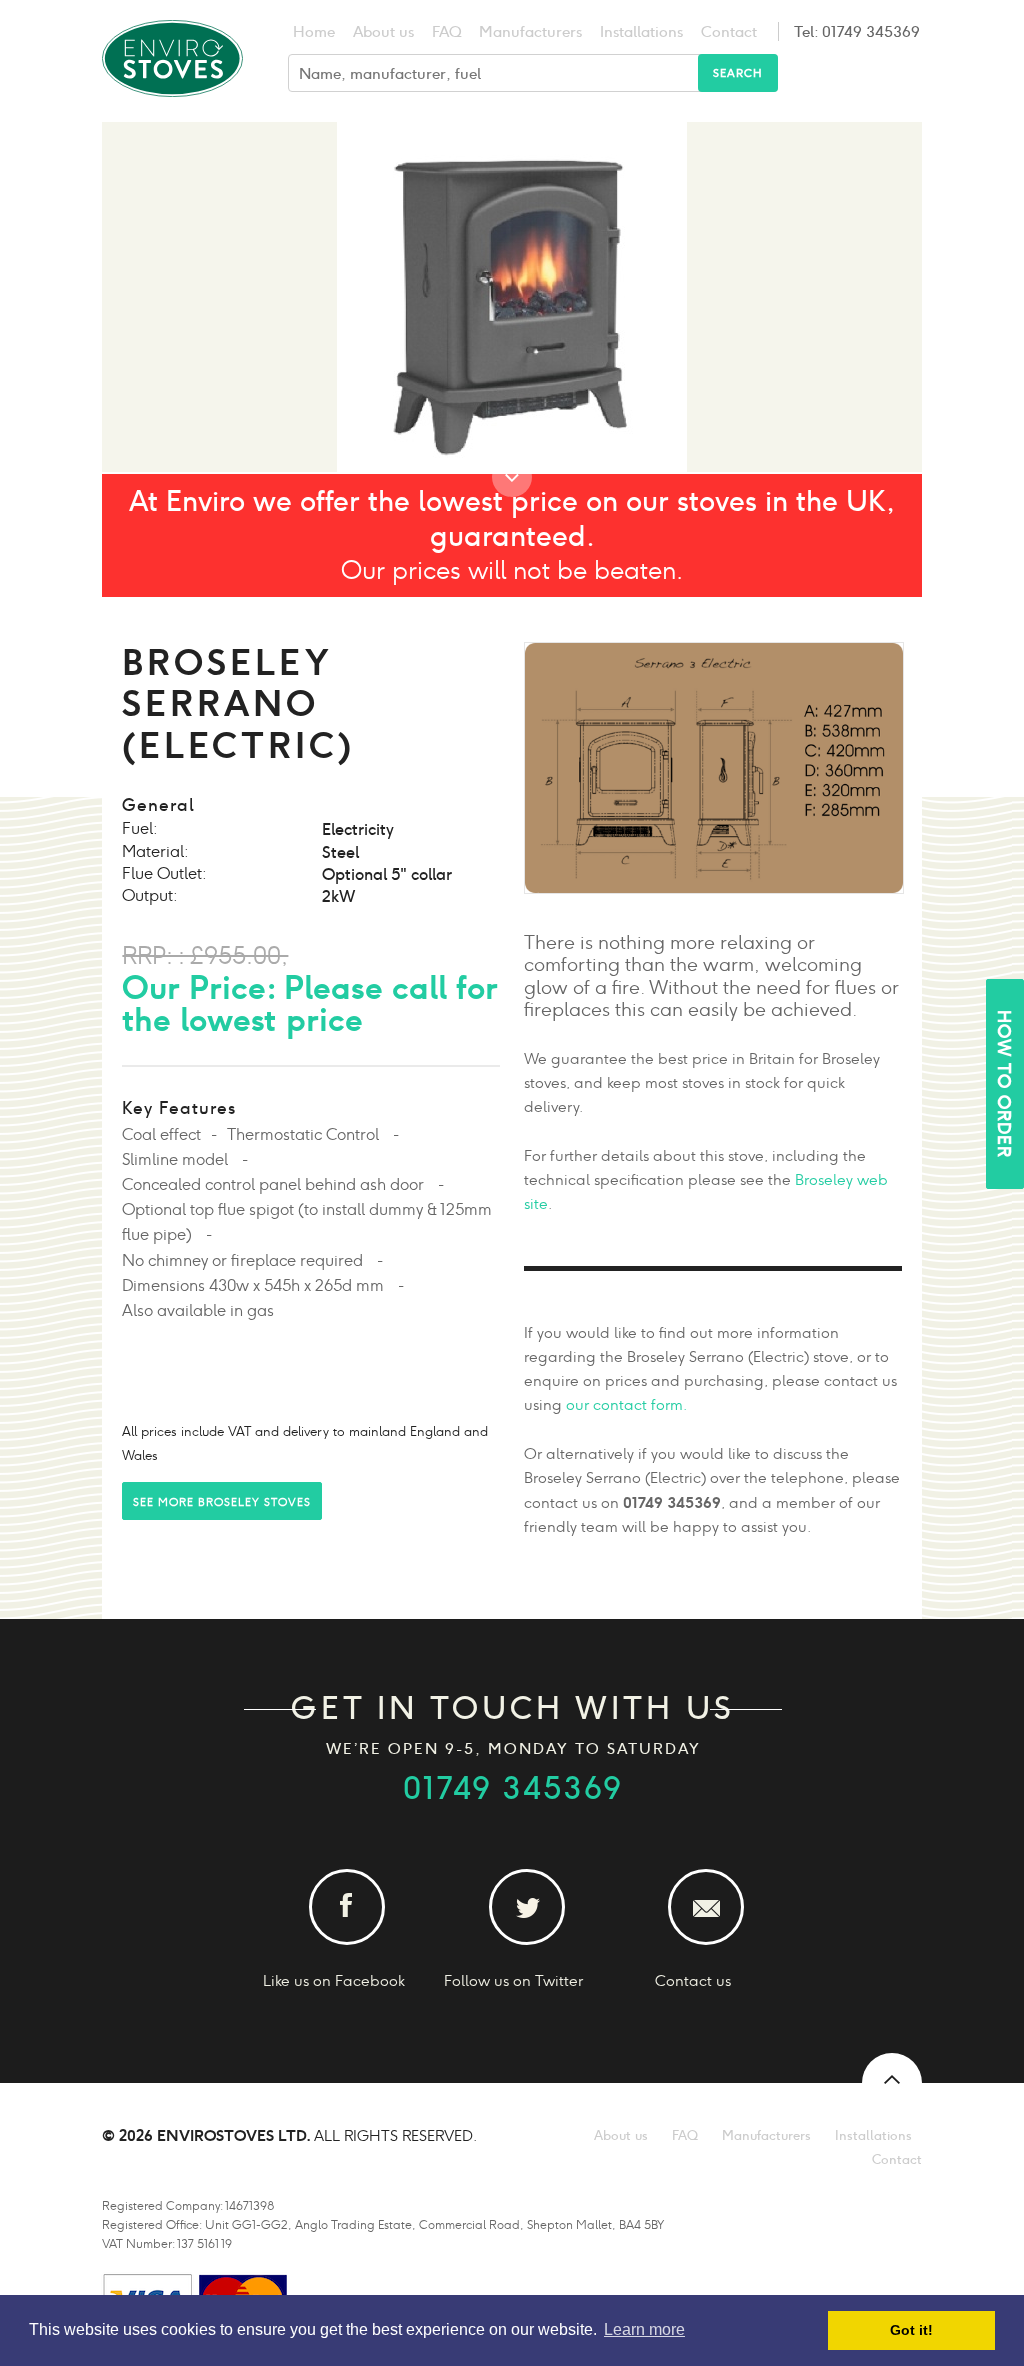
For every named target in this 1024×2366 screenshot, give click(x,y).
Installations (641, 31)
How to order (1004, 1084)
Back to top (892, 2083)
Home (314, 31)
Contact (729, 31)
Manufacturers (530, 31)
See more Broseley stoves (222, 1502)
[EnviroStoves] (173, 109)
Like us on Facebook (334, 1980)
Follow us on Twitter (513, 1980)
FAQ (446, 31)
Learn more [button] (644, 2329)
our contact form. (626, 1404)
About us (383, 31)
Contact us (693, 1980)
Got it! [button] (911, 2330)
